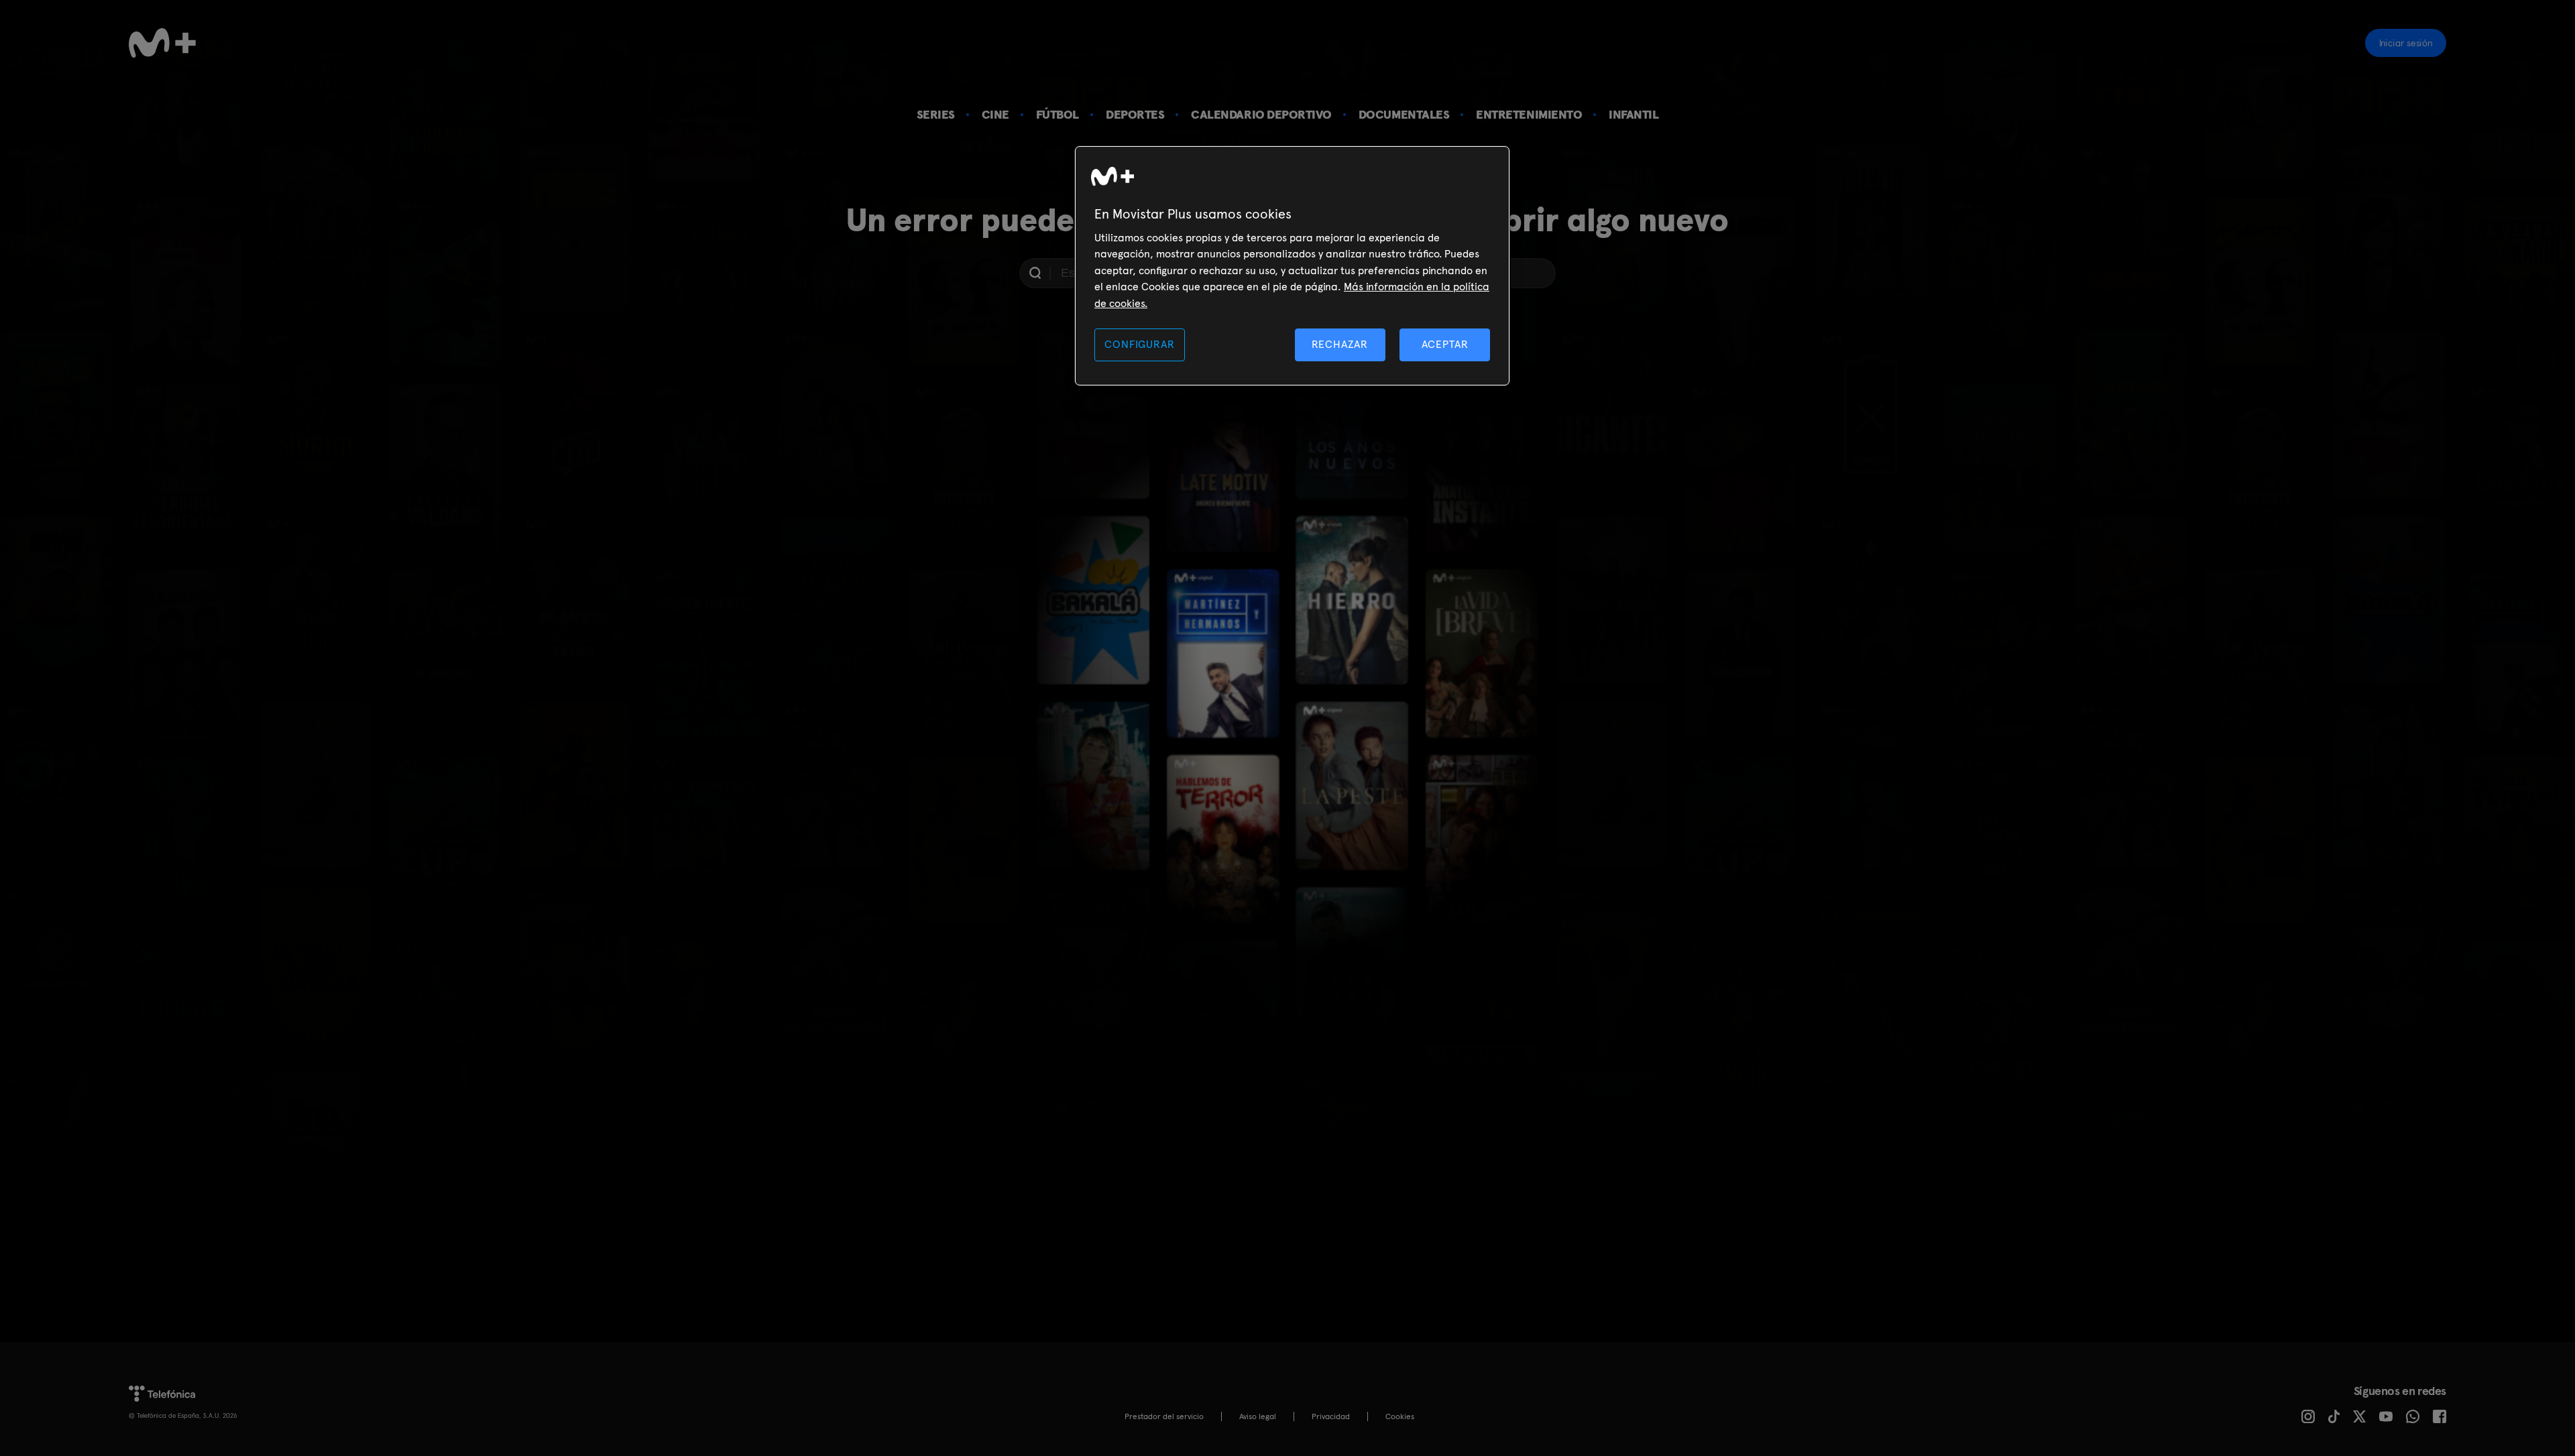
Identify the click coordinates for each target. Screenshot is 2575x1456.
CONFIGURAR (1139, 344)
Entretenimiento (1529, 114)
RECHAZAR (1340, 344)
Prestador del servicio (1164, 1416)
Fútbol (1057, 114)
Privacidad (1331, 1416)
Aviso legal (1258, 1416)
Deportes (1135, 114)
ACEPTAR (1445, 344)
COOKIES (1400, 1416)
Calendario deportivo (1261, 114)
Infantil (1634, 114)
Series (936, 114)
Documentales (1404, 114)
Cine (995, 114)
